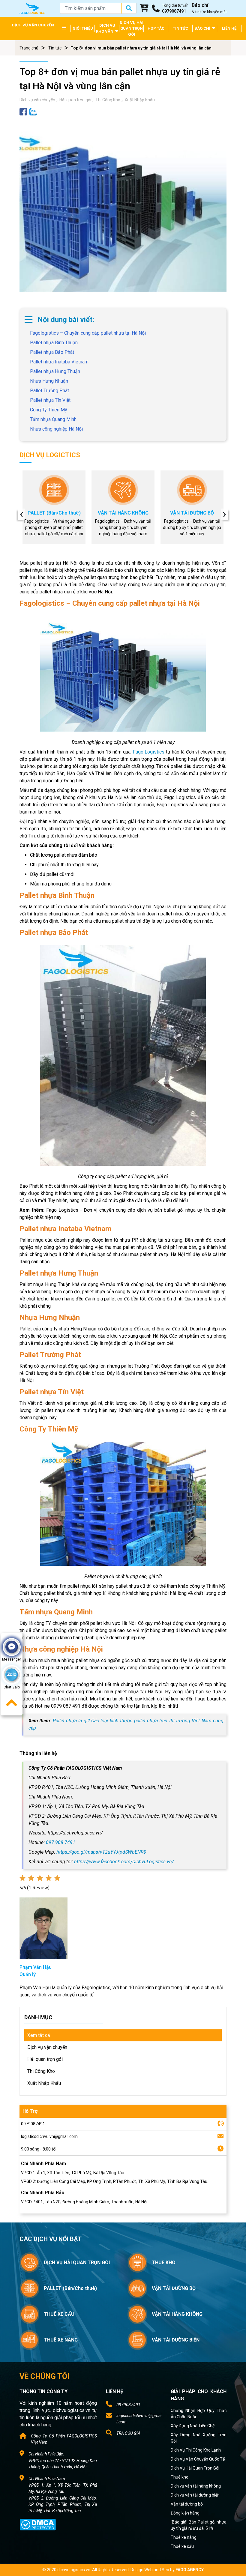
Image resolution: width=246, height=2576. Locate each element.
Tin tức (55, 48)
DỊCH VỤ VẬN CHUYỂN (33, 25)
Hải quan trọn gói (75, 100)
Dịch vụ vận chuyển (37, 100)
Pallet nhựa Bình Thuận (54, 343)
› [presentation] (224, 514)
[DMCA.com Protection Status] (38, 2524)
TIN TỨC (180, 28)
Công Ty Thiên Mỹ (49, 410)
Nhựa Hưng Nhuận (49, 381)
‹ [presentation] (22, 514)
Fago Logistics (149, 752)
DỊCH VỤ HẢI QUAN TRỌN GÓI (132, 28)
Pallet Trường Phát (49, 391)
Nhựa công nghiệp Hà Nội (56, 429)
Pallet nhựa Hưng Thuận (55, 371)
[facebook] (23, 111)
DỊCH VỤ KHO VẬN (106, 28)
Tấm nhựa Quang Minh (53, 419)
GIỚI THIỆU (83, 28)
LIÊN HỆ (229, 28)
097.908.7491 (61, 1842)
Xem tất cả (39, 2035)
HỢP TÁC (156, 28)
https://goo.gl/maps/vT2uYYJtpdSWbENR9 (101, 1852)
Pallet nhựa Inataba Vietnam (59, 362)
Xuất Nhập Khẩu (140, 100)
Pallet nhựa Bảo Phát (52, 352)
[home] (32, 8)
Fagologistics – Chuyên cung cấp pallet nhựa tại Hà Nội (88, 333)
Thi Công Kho (108, 100)
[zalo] (33, 111)
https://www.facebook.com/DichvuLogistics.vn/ (124, 1862)
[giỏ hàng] (144, 8)
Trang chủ (29, 48)
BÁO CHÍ (203, 28)
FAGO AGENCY (190, 2570)
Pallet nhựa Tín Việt (50, 400)
